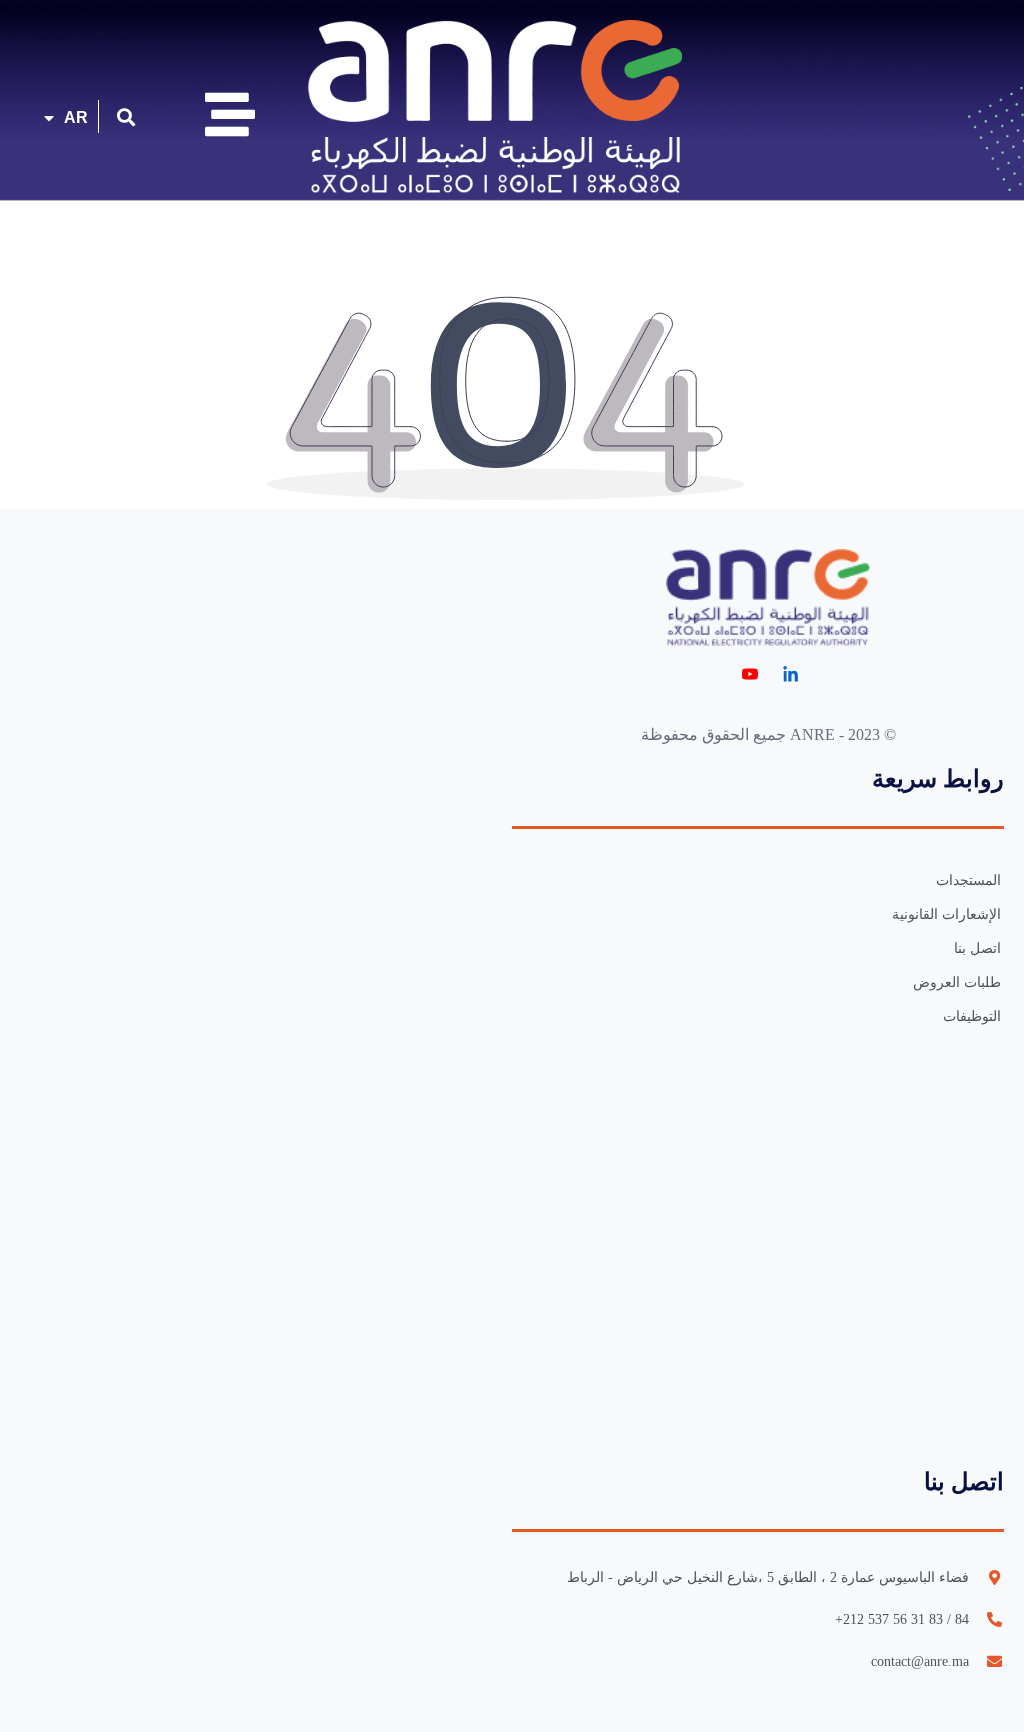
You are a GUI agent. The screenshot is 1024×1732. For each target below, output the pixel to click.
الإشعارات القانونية (946, 914)
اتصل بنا (977, 948)
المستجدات (968, 880)
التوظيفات (972, 1016)
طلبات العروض (957, 982)
